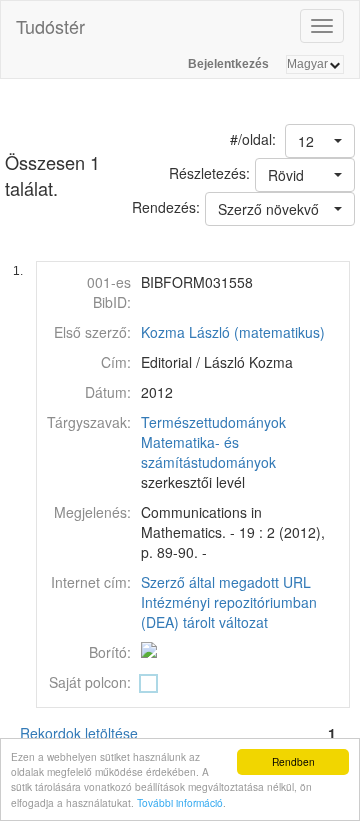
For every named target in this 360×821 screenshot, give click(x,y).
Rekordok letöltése (79, 733)
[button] (320, 141)
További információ (180, 802)
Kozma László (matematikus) (233, 332)
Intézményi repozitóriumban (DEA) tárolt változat (229, 612)
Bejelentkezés (228, 64)
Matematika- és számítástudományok (208, 452)
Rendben (293, 761)
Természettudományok (213, 422)
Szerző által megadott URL (226, 582)
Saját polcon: (90, 682)
